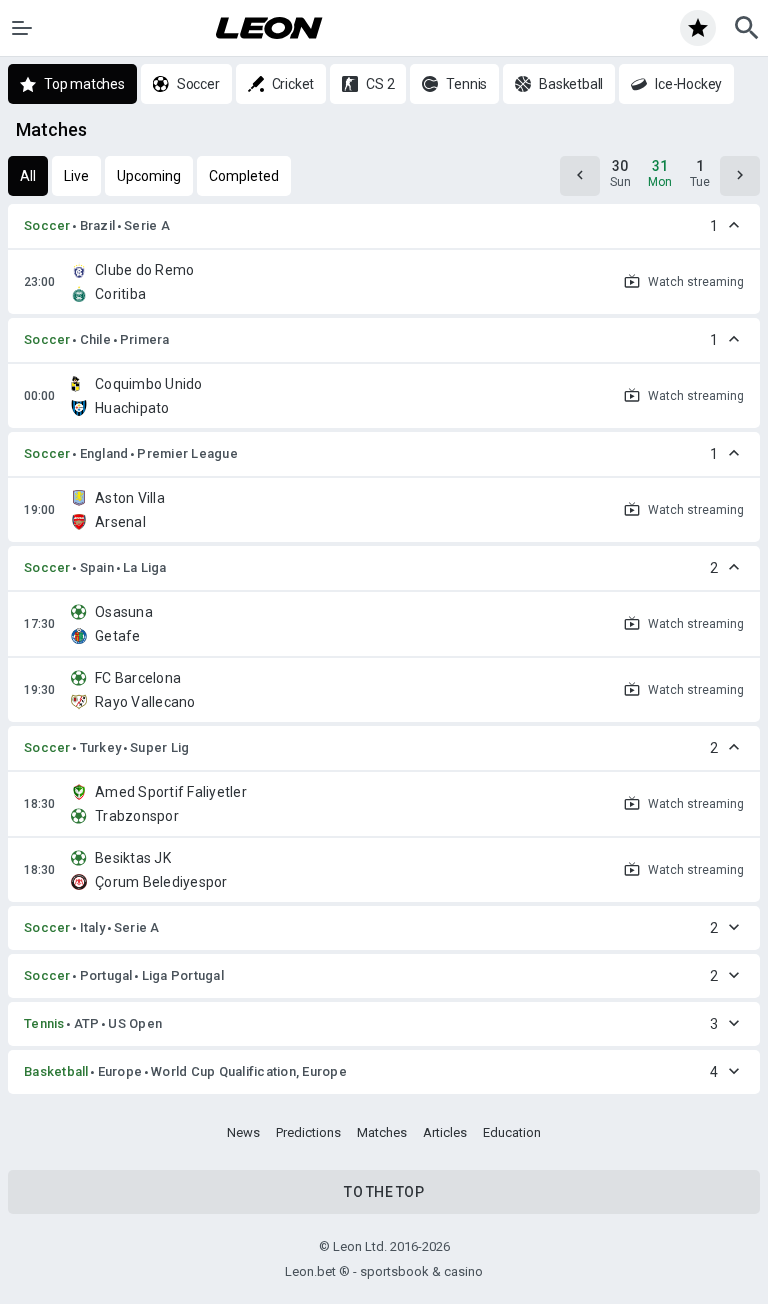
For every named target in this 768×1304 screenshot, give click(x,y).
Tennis (44, 1023)
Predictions (308, 1132)
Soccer (47, 225)
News (243, 1132)
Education (512, 1132)
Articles (445, 1132)
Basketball (56, 1071)
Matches (382, 1132)
